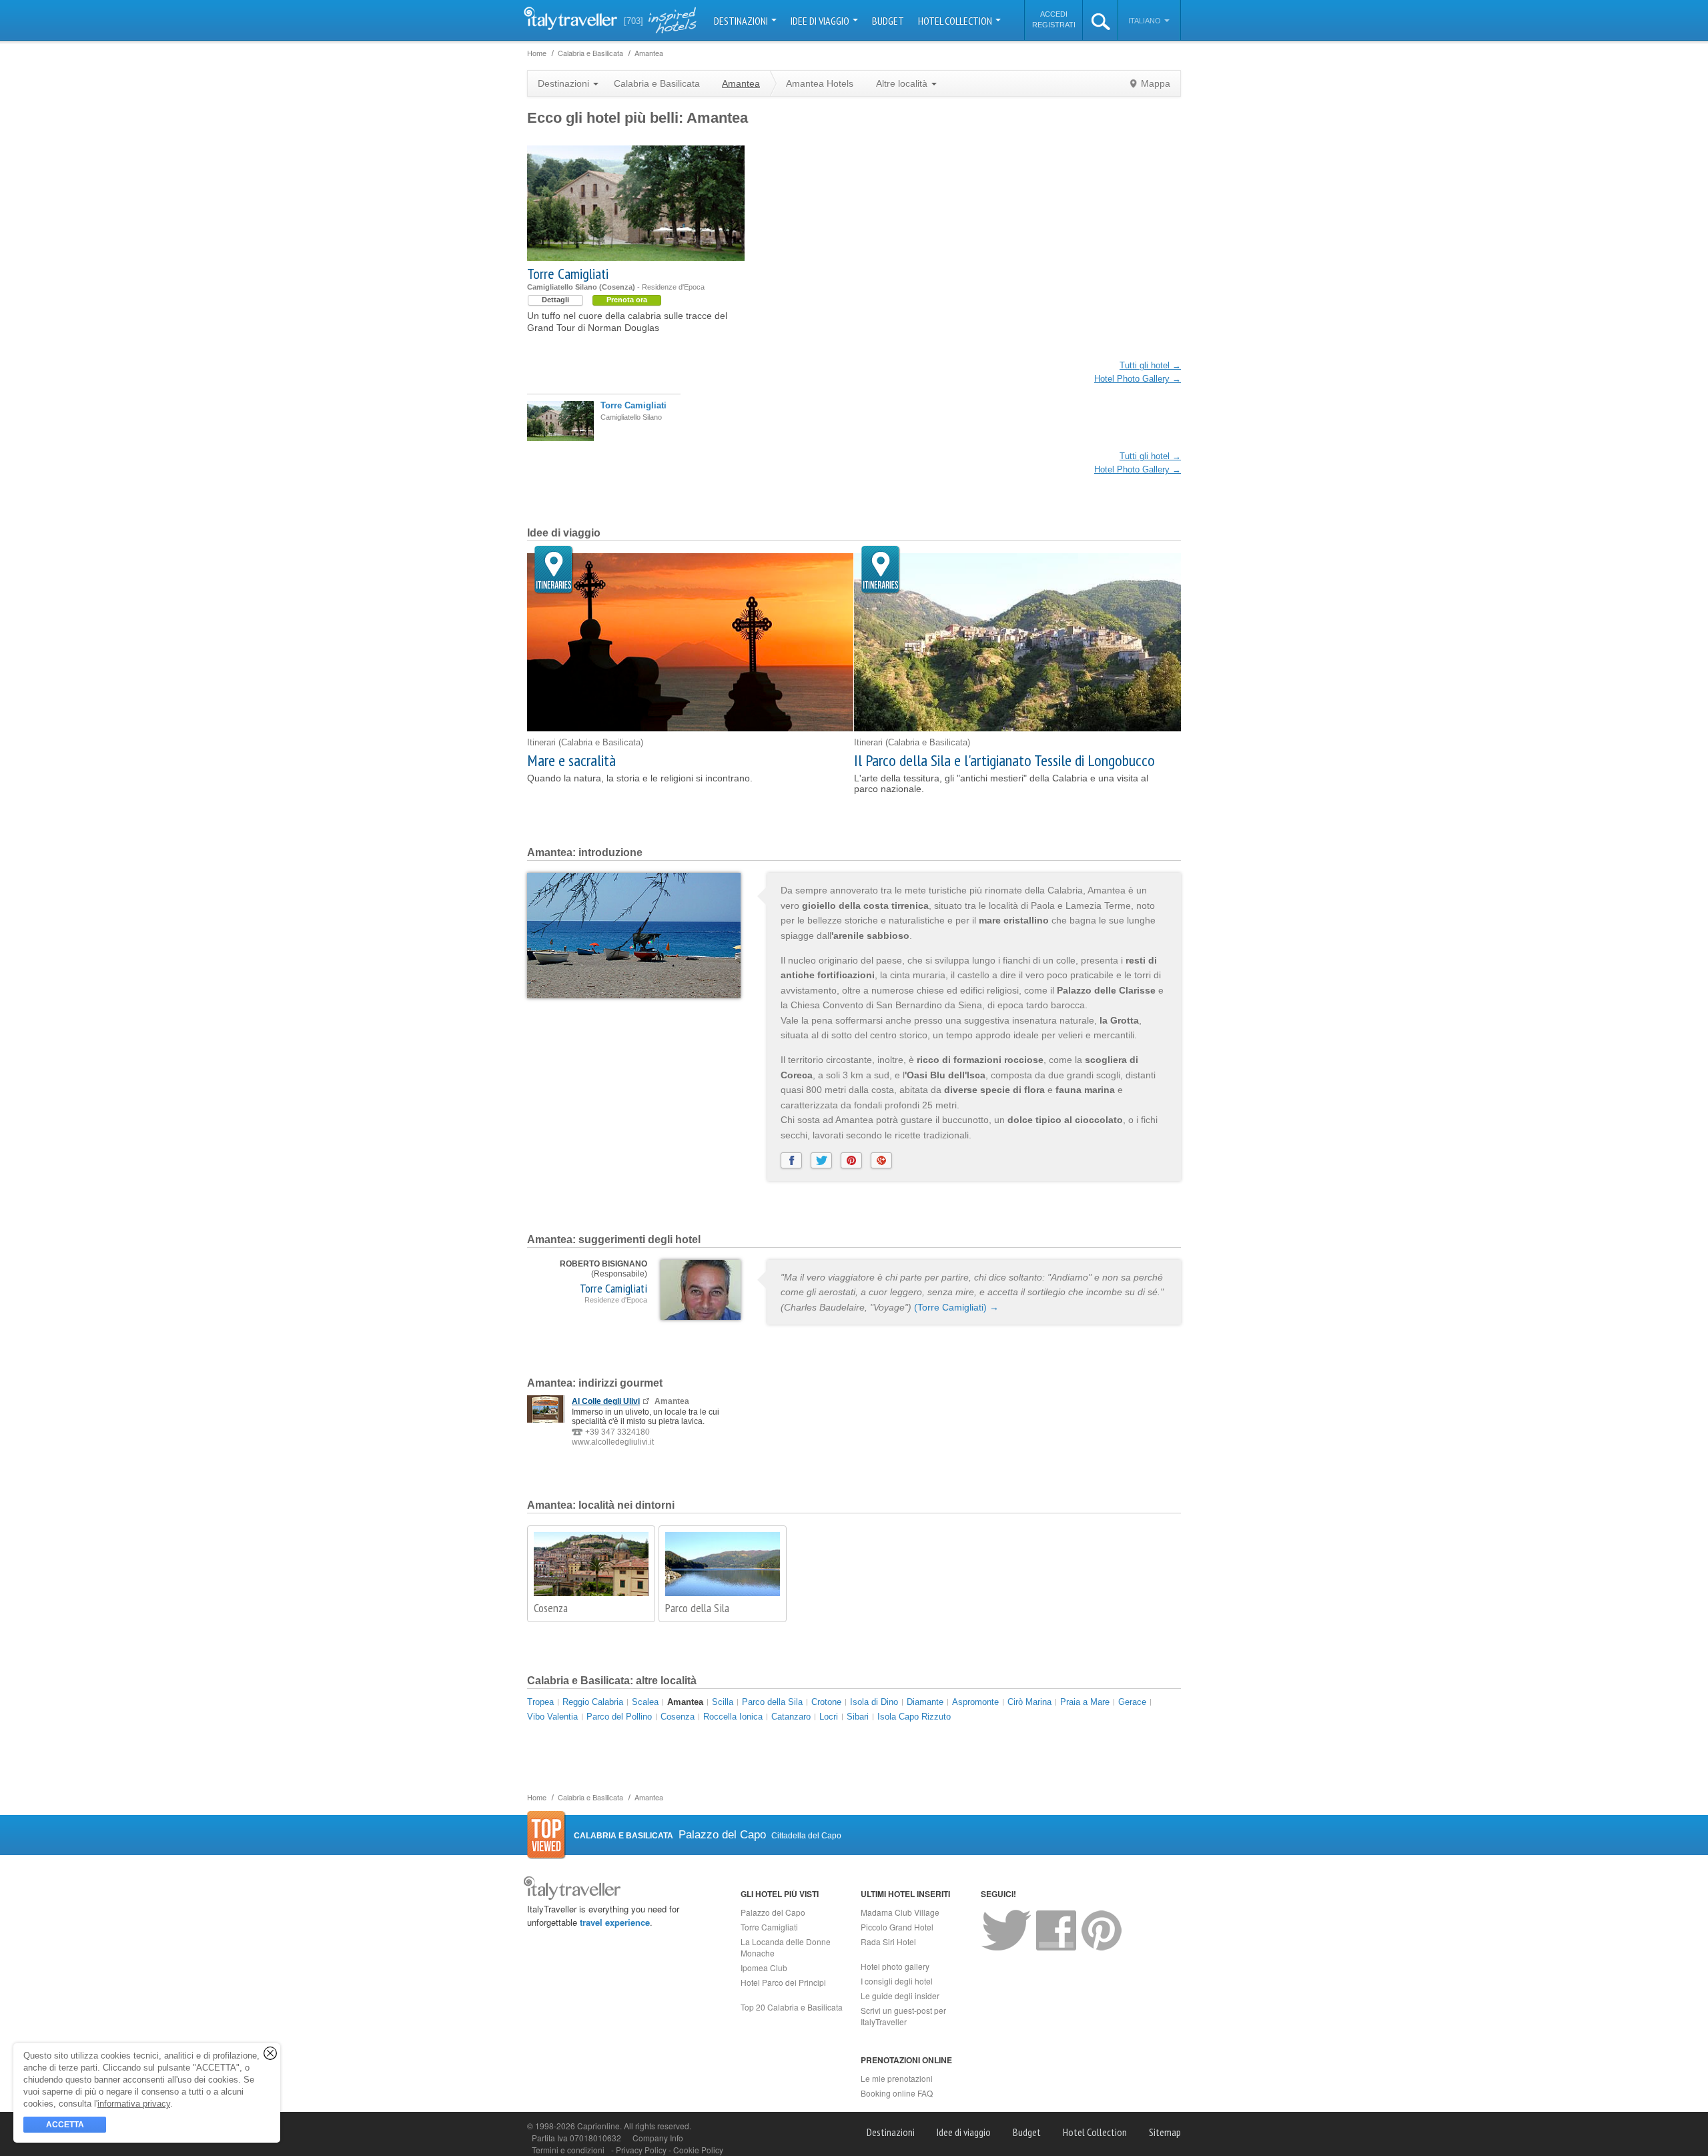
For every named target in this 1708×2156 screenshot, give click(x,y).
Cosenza (551, 1608)
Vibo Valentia (552, 1717)
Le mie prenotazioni (897, 2078)
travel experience (615, 1922)
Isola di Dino (874, 1702)
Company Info (658, 2138)
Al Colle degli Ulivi (606, 1401)
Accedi (1054, 14)
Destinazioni (742, 21)
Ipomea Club (764, 1967)
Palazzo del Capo (773, 1912)
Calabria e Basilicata (657, 83)
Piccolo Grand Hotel (897, 1927)
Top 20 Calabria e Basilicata (792, 2007)
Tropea (540, 1702)
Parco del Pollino (619, 1717)
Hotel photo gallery (895, 1966)
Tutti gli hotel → (1150, 365)
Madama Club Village (900, 1912)
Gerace (1132, 1702)
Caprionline (598, 2126)
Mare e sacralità (571, 760)
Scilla (723, 1702)
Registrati (1054, 25)
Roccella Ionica (733, 1717)
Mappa (1156, 83)
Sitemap (1165, 2132)
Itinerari (554, 570)
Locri (829, 1717)
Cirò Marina (1029, 1702)
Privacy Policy (642, 2150)
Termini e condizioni (568, 2150)
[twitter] (821, 1160)
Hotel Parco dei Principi (783, 1982)
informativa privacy (134, 2104)
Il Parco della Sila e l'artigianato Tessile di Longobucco (1004, 760)
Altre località (903, 83)
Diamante (925, 1702)
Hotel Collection (956, 21)
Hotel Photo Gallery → (1138, 379)
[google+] (881, 1160)
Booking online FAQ (897, 2093)
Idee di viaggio (821, 21)
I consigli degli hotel (897, 1981)
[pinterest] (851, 1160)
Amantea (685, 1702)
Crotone (826, 1702)
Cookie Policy (698, 2150)
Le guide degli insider (900, 1996)
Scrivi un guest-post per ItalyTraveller (903, 2016)
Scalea (645, 1702)
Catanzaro (791, 1717)
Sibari (858, 1717)
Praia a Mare (1085, 1702)
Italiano (1146, 21)
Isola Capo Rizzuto (914, 1717)
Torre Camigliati (568, 274)
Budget (888, 21)
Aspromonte (975, 1702)
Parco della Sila (697, 1608)
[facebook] (791, 1160)
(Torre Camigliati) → (956, 1307)
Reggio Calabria (593, 1702)
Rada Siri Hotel (888, 1941)
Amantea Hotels (820, 83)
